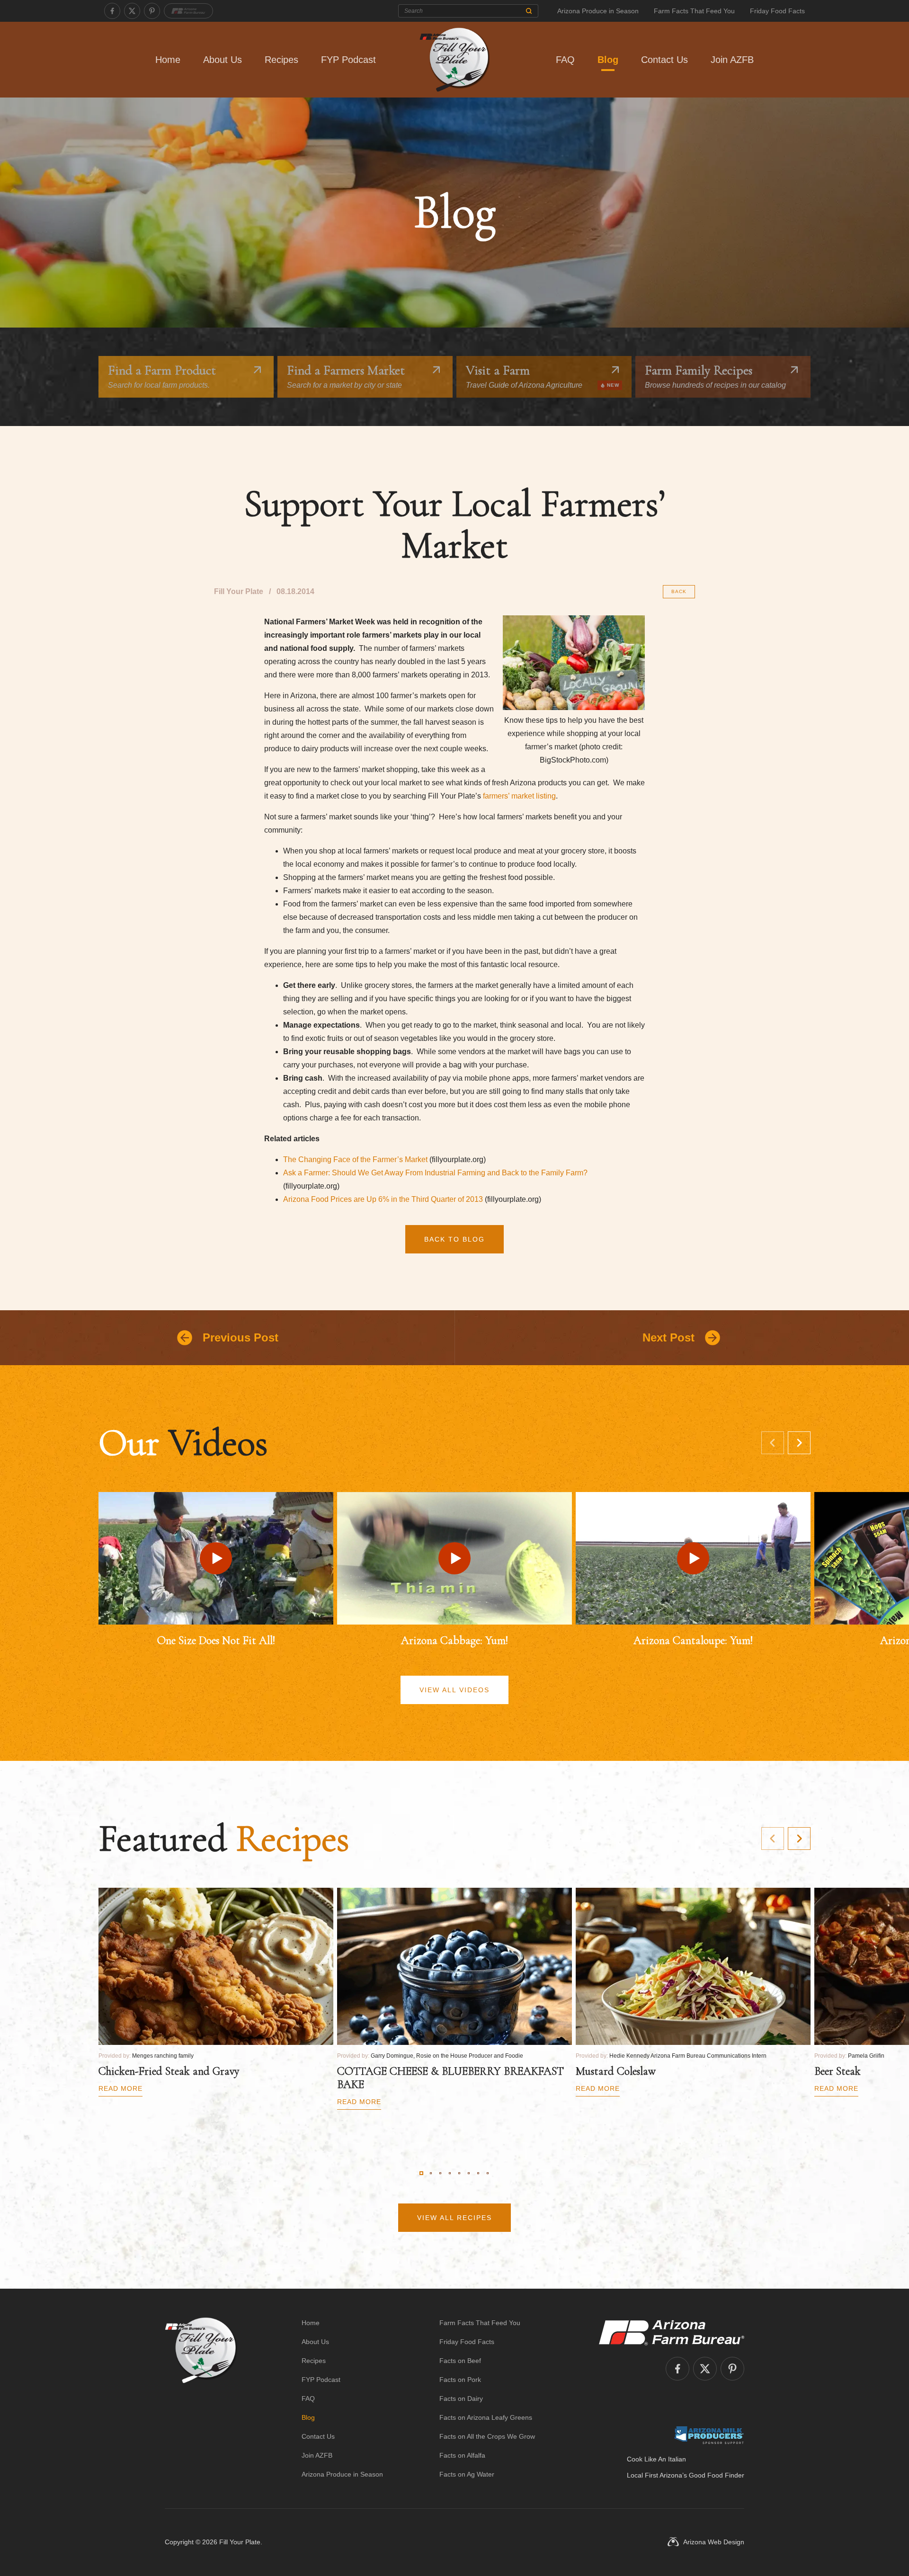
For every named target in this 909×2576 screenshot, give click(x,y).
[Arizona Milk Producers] (709, 2435)
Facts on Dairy (461, 2398)
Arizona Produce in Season (598, 11)
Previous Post (241, 1337)
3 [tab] (440, 2173)
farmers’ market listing (519, 796)
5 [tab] (459, 2173)
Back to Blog (454, 1239)
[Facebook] (112, 11)
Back (679, 591)
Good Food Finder (717, 2475)
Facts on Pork (460, 2380)
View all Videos (454, 1690)
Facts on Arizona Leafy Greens (486, 2417)
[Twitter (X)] (132, 11)
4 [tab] (450, 2173)
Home (168, 60)
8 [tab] (488, 2173)
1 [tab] (421, 2173)
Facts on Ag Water (467, 2474)
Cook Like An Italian (656, 2459)
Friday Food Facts (777, 11)
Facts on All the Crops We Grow (487, 2436)
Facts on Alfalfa (462, 2455)
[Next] (799, 1443)
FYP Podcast (348, 60)
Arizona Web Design (714, 2542)
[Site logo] (201, 2398)
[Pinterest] (152, 11)
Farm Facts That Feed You (694, 11)
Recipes (281, 60)
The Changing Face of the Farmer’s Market (355, 1159)
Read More (120, 2088)
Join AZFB (732, 60)
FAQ (565, 60)
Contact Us (664, 60)
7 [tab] (478, 2173)
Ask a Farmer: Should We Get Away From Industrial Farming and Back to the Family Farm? (435, 1173)
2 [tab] (431, 2173)
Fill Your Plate (240, 2542)
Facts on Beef (460, 2361)
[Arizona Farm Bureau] (188, 11)
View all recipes (454, 2218)
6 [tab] (469, 2173)
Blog (608, 60)
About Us (223, 60)
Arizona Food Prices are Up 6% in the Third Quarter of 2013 (383, 1199)
